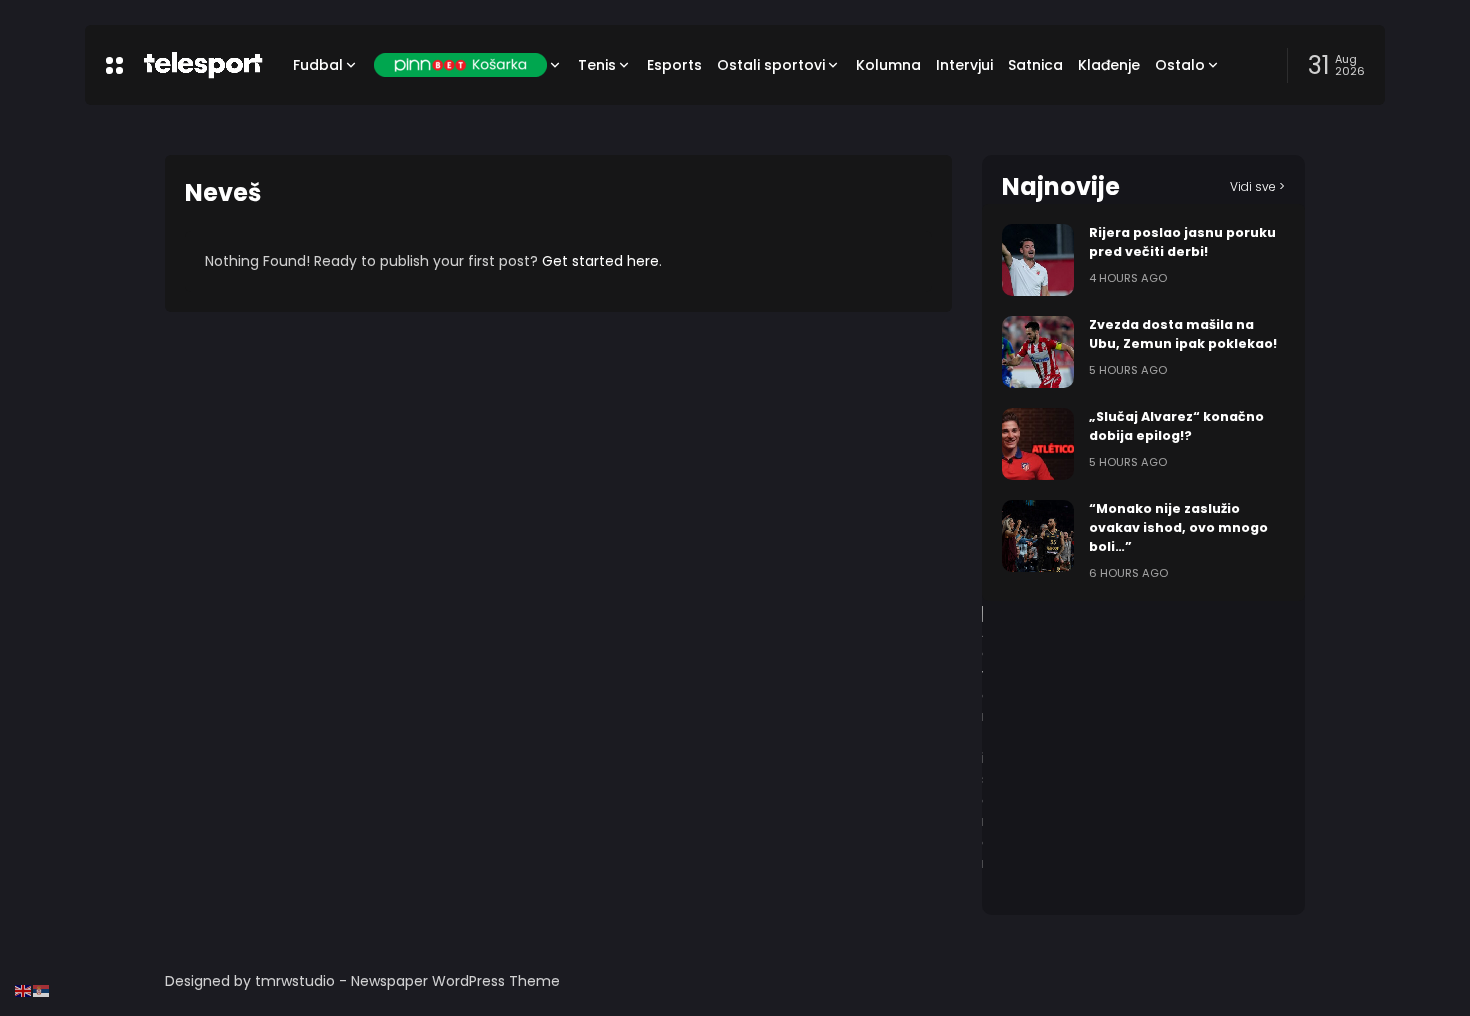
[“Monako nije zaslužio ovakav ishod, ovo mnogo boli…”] (1038, 536)
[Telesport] (203, 65)
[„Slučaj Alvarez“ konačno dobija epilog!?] (1038, 444)
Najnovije (1061, 186)
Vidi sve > (1257, 186)
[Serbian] (42, 990)
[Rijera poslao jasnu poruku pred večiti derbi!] (1038, 260)
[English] (24, 990)
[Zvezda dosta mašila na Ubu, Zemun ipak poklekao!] (1038, 352)
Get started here (600, 261)
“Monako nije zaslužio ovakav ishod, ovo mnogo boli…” (1178, 527)
